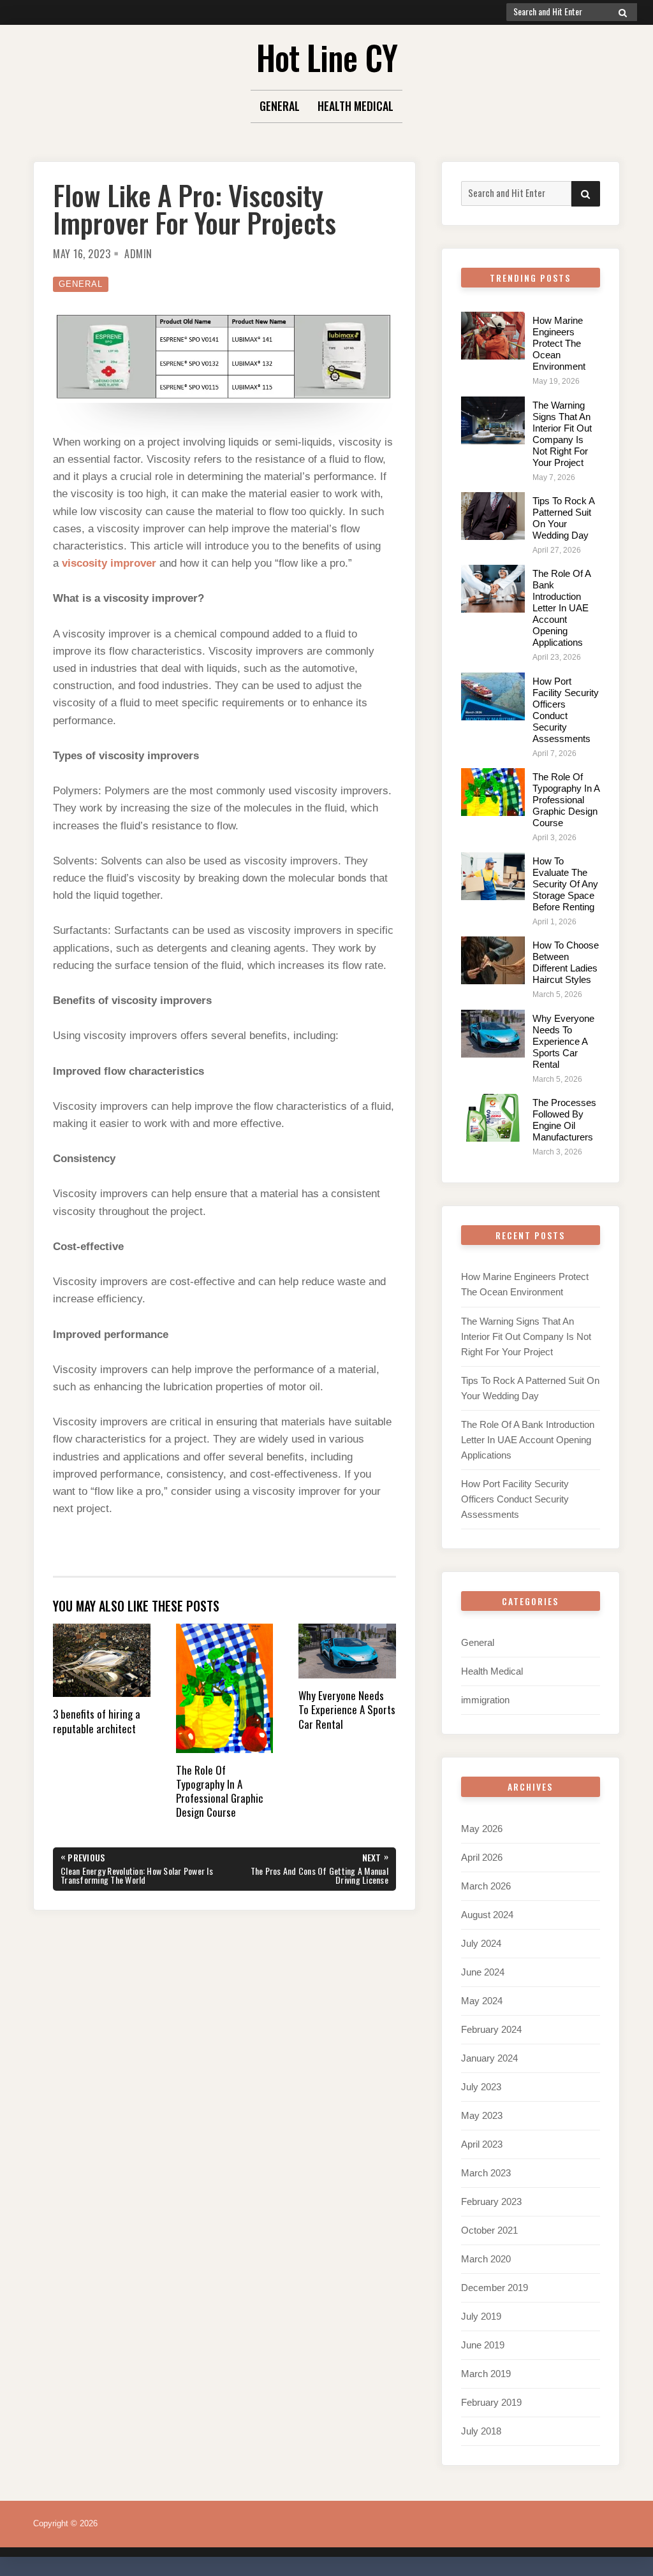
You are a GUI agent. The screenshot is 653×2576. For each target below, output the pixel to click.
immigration (485, 1700)
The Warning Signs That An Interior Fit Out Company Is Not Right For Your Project (562, 434)
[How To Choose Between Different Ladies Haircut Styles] (493, 960)
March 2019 (486, 2374)
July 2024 (481, 1943)
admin (138, 254)
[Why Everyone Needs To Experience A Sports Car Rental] (493, 1034)
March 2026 (486, 1886)
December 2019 (495, 2288)
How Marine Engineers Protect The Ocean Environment (559, 343)
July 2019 (481, 2316)
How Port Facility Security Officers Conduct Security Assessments (566, 710)
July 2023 (481, 2087)
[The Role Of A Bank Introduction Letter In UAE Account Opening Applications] (493, 589)
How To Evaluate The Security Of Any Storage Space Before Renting (565, 884)
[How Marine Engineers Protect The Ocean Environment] (493, 336)
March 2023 (486, 2173)
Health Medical (356, 106)
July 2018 (481, 2431)
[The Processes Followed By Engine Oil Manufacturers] (493, 1118)
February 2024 (491, 2029)
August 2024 (487, 1915)
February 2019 (491, 2402)
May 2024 (482, 2001)
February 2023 (491, 2201)
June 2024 (483, 1972)
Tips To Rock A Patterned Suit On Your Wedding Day (563, 518)
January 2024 (489, 2058)
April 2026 (482, 1857)
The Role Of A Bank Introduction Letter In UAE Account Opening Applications (561, 608)
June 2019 (483, 2345)
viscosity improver (109, 563)
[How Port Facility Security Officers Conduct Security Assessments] (493, 696)
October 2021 (489, 2230)
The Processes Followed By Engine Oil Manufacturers (564, 1120)
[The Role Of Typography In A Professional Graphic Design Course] (493, 792)
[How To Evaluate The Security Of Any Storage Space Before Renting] (493, 876)
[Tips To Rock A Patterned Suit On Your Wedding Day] (493, 516)
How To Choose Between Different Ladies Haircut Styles (566, 962)
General (280, 106)
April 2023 (482, 2144)
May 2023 (482, 2115)
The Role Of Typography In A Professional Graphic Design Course (566, 800)
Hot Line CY (327, 57)
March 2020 (486, 2259)
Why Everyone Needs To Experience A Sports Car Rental (563, 1041)
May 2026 (482, 1829)
